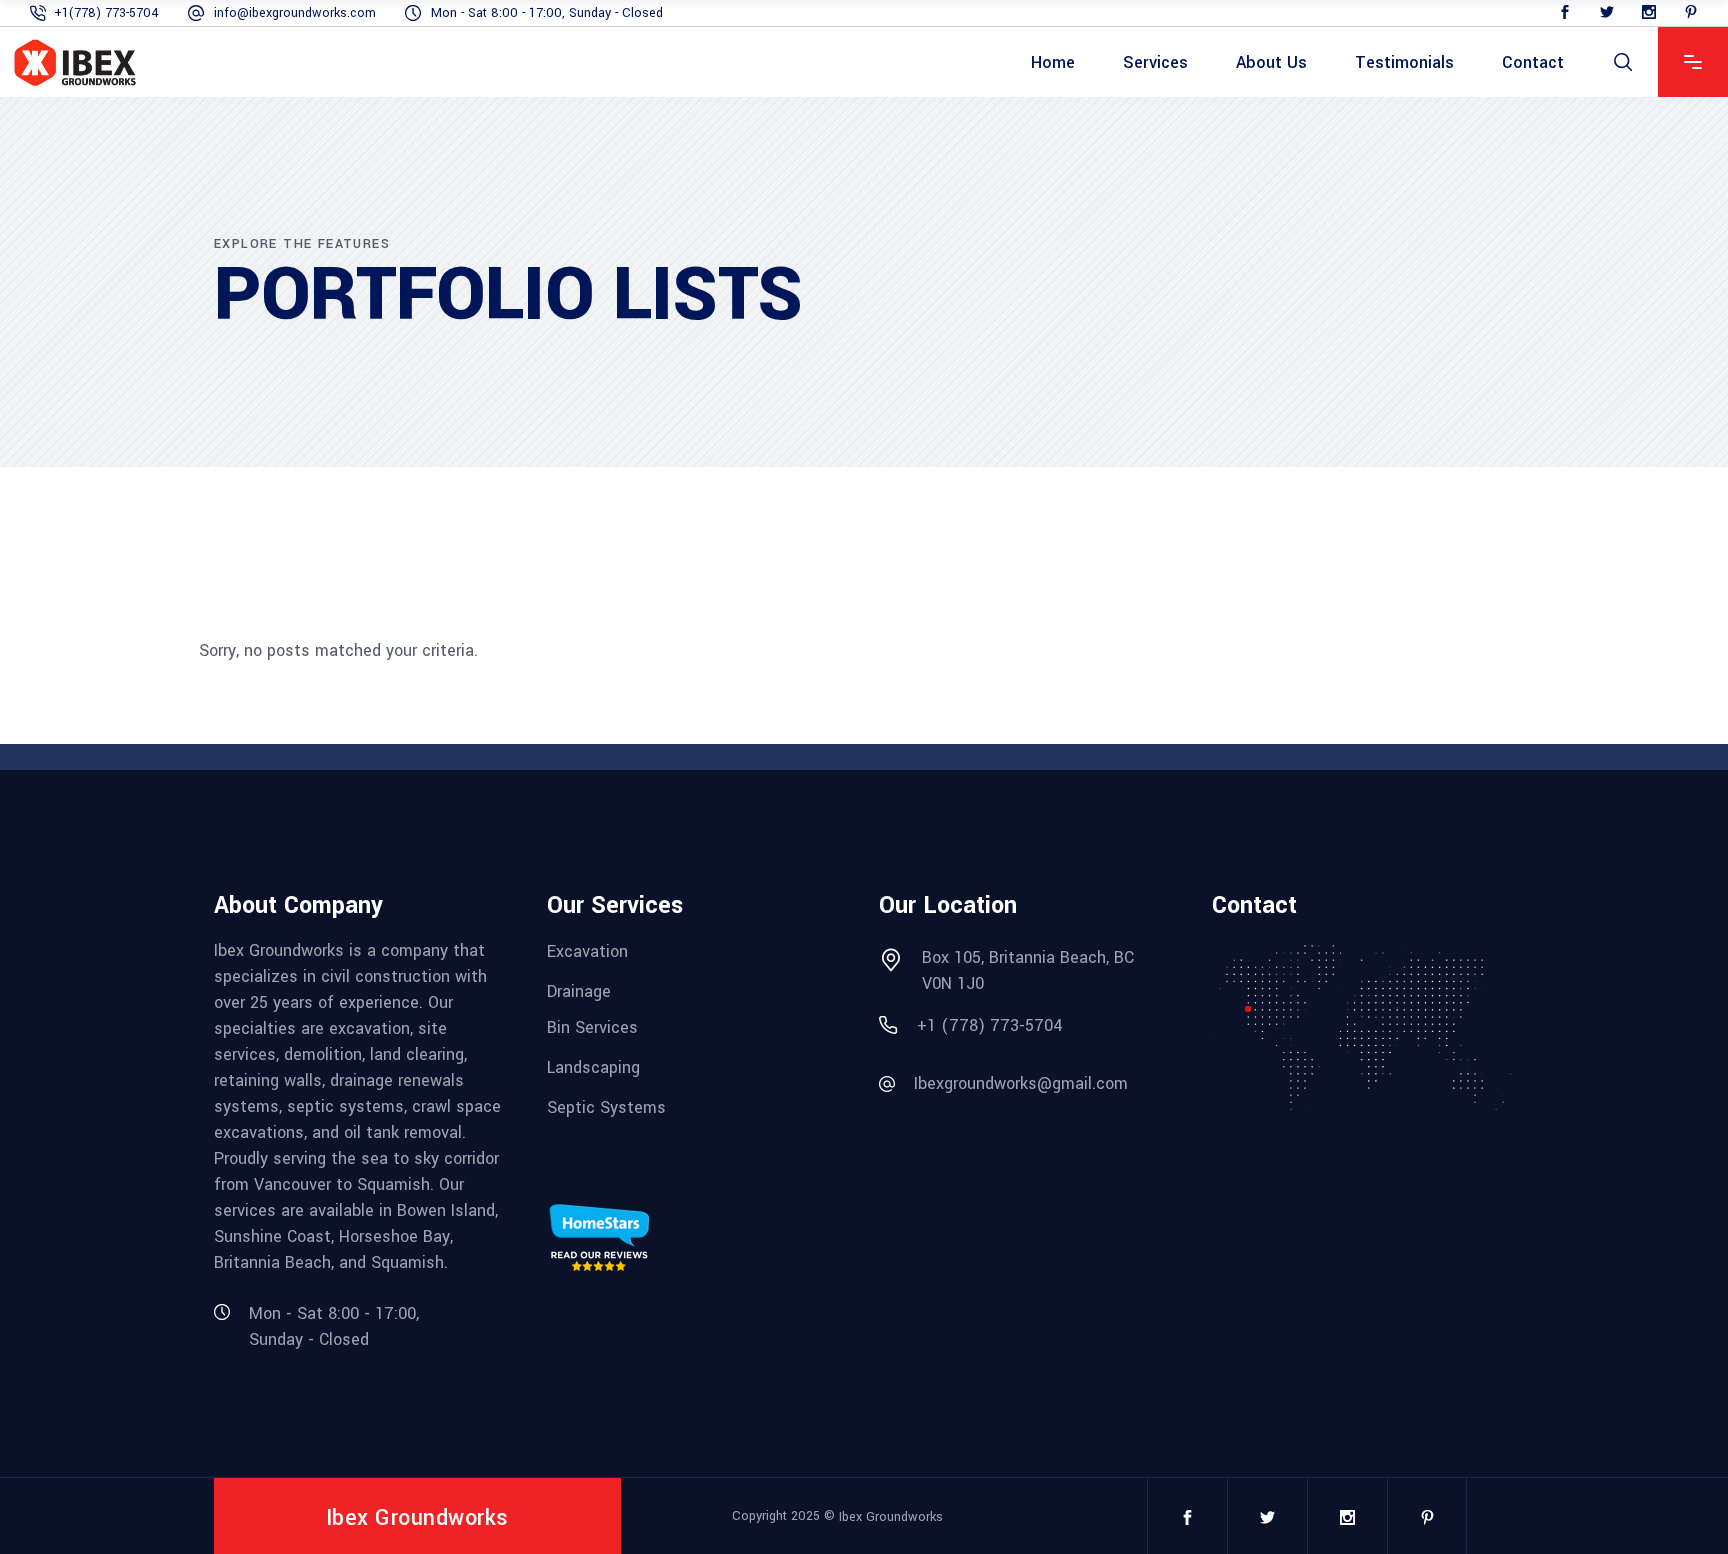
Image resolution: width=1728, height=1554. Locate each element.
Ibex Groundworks (891, 1517)
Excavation (587, 951)
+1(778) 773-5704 (106, 13)
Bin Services (592, 1027)
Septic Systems (606, 1106)
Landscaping (593, 1067)
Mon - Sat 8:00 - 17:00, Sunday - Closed (547, 13)
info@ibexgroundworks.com (295, 13)
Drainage (579, 990)
